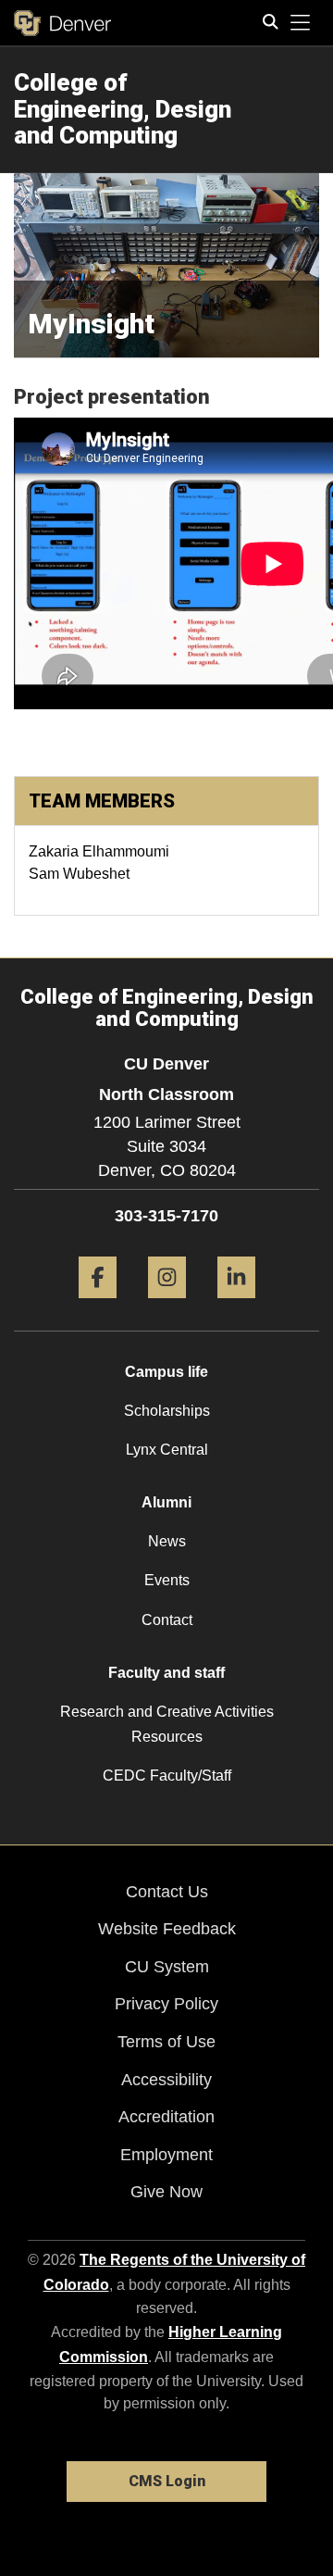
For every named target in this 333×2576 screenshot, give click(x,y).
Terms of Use (166, 2042)
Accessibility (166, 2080)
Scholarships (167, 1411)
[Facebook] (98, 1305)
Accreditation (166, 2117)
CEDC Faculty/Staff (167, 1776)
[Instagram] (167, 1305)
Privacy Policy (166, 2004)
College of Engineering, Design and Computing (123, 109)
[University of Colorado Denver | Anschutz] (62, 23)
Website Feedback (167, 1929)
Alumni (166, 1502)
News (167, 1541)
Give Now (166, 2192)
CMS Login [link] (167, 2481)
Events (167, 1580)
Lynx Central (167, 1450)
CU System (167, 1967)
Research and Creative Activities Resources (167, 1724)
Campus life (166, 1372)
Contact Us (167, 1892)
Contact (167, 1620)
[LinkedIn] (236, 1305)
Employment (166, 2155)
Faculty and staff (166, 1673)
